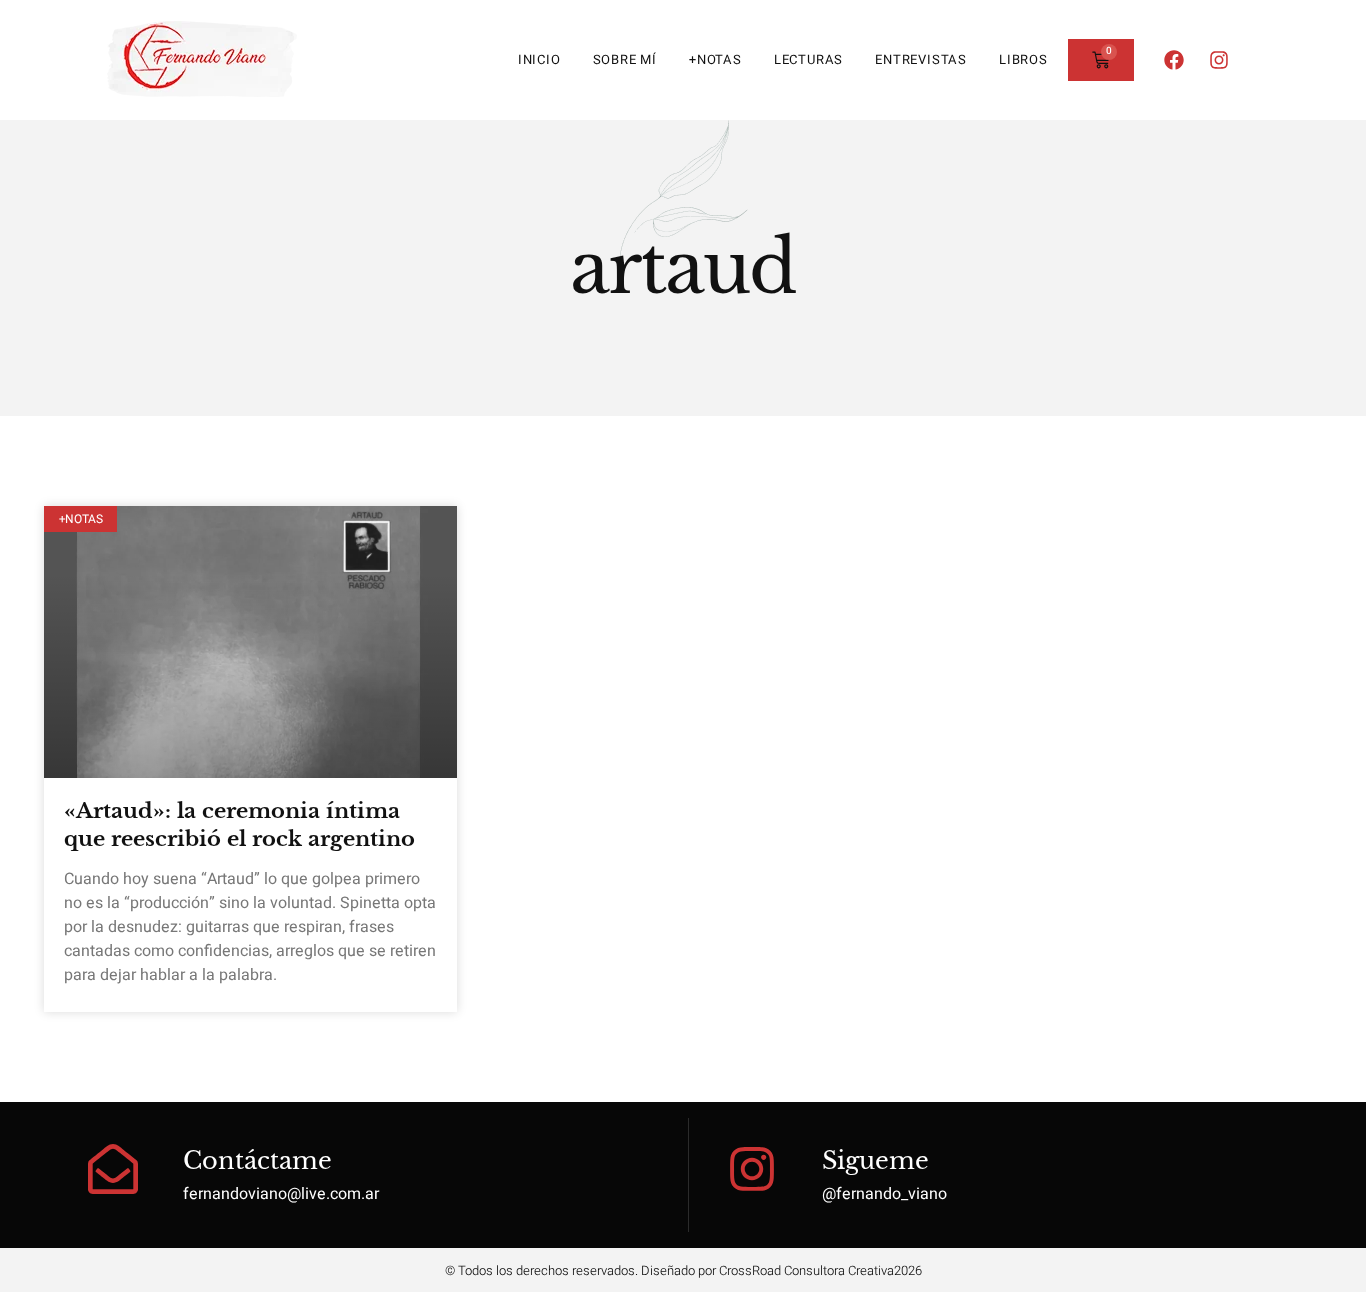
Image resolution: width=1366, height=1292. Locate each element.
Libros (1023, 59)
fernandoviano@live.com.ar (281, 1194)
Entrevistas (921, 59)
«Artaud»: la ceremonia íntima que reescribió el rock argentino (239, 824)
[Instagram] (1219, 60)
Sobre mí (625, 59)
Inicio (539, 59)
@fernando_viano (884, 1194)
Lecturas (808, 59)
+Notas (715, 59)
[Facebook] (1174, 60)
